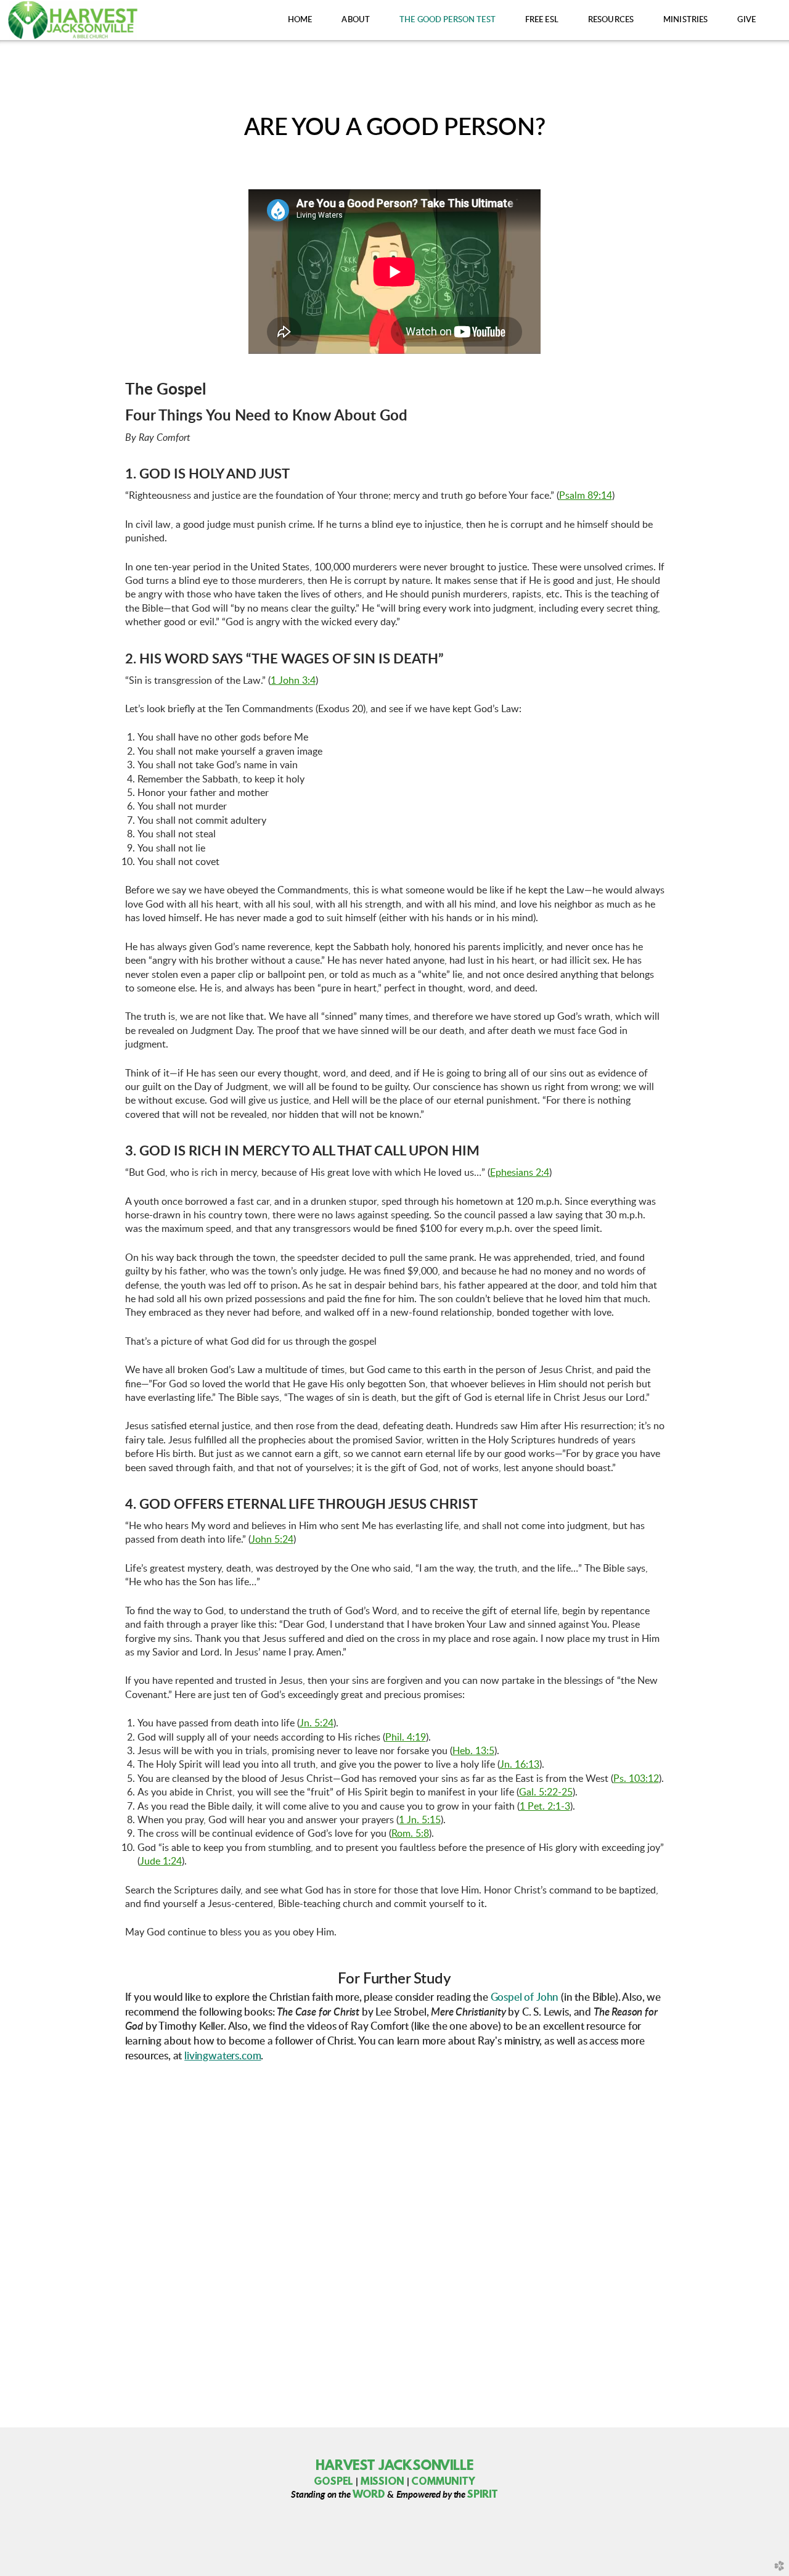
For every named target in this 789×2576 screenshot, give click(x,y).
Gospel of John (525, 1997)
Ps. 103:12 (636, 1779)
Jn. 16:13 (520, 1765)
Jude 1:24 (161, 1861)
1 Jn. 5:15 (420, 1820)
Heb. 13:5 (473, 1751)
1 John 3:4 (293, 681)
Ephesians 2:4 (520, 1173)
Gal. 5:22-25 (546, 1792)
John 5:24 (272, 1540)
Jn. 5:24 (317, 1723)
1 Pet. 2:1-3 (545, 1807)
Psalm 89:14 (586, 496)
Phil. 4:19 (406, 1737)
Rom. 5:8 (410, 1834)
